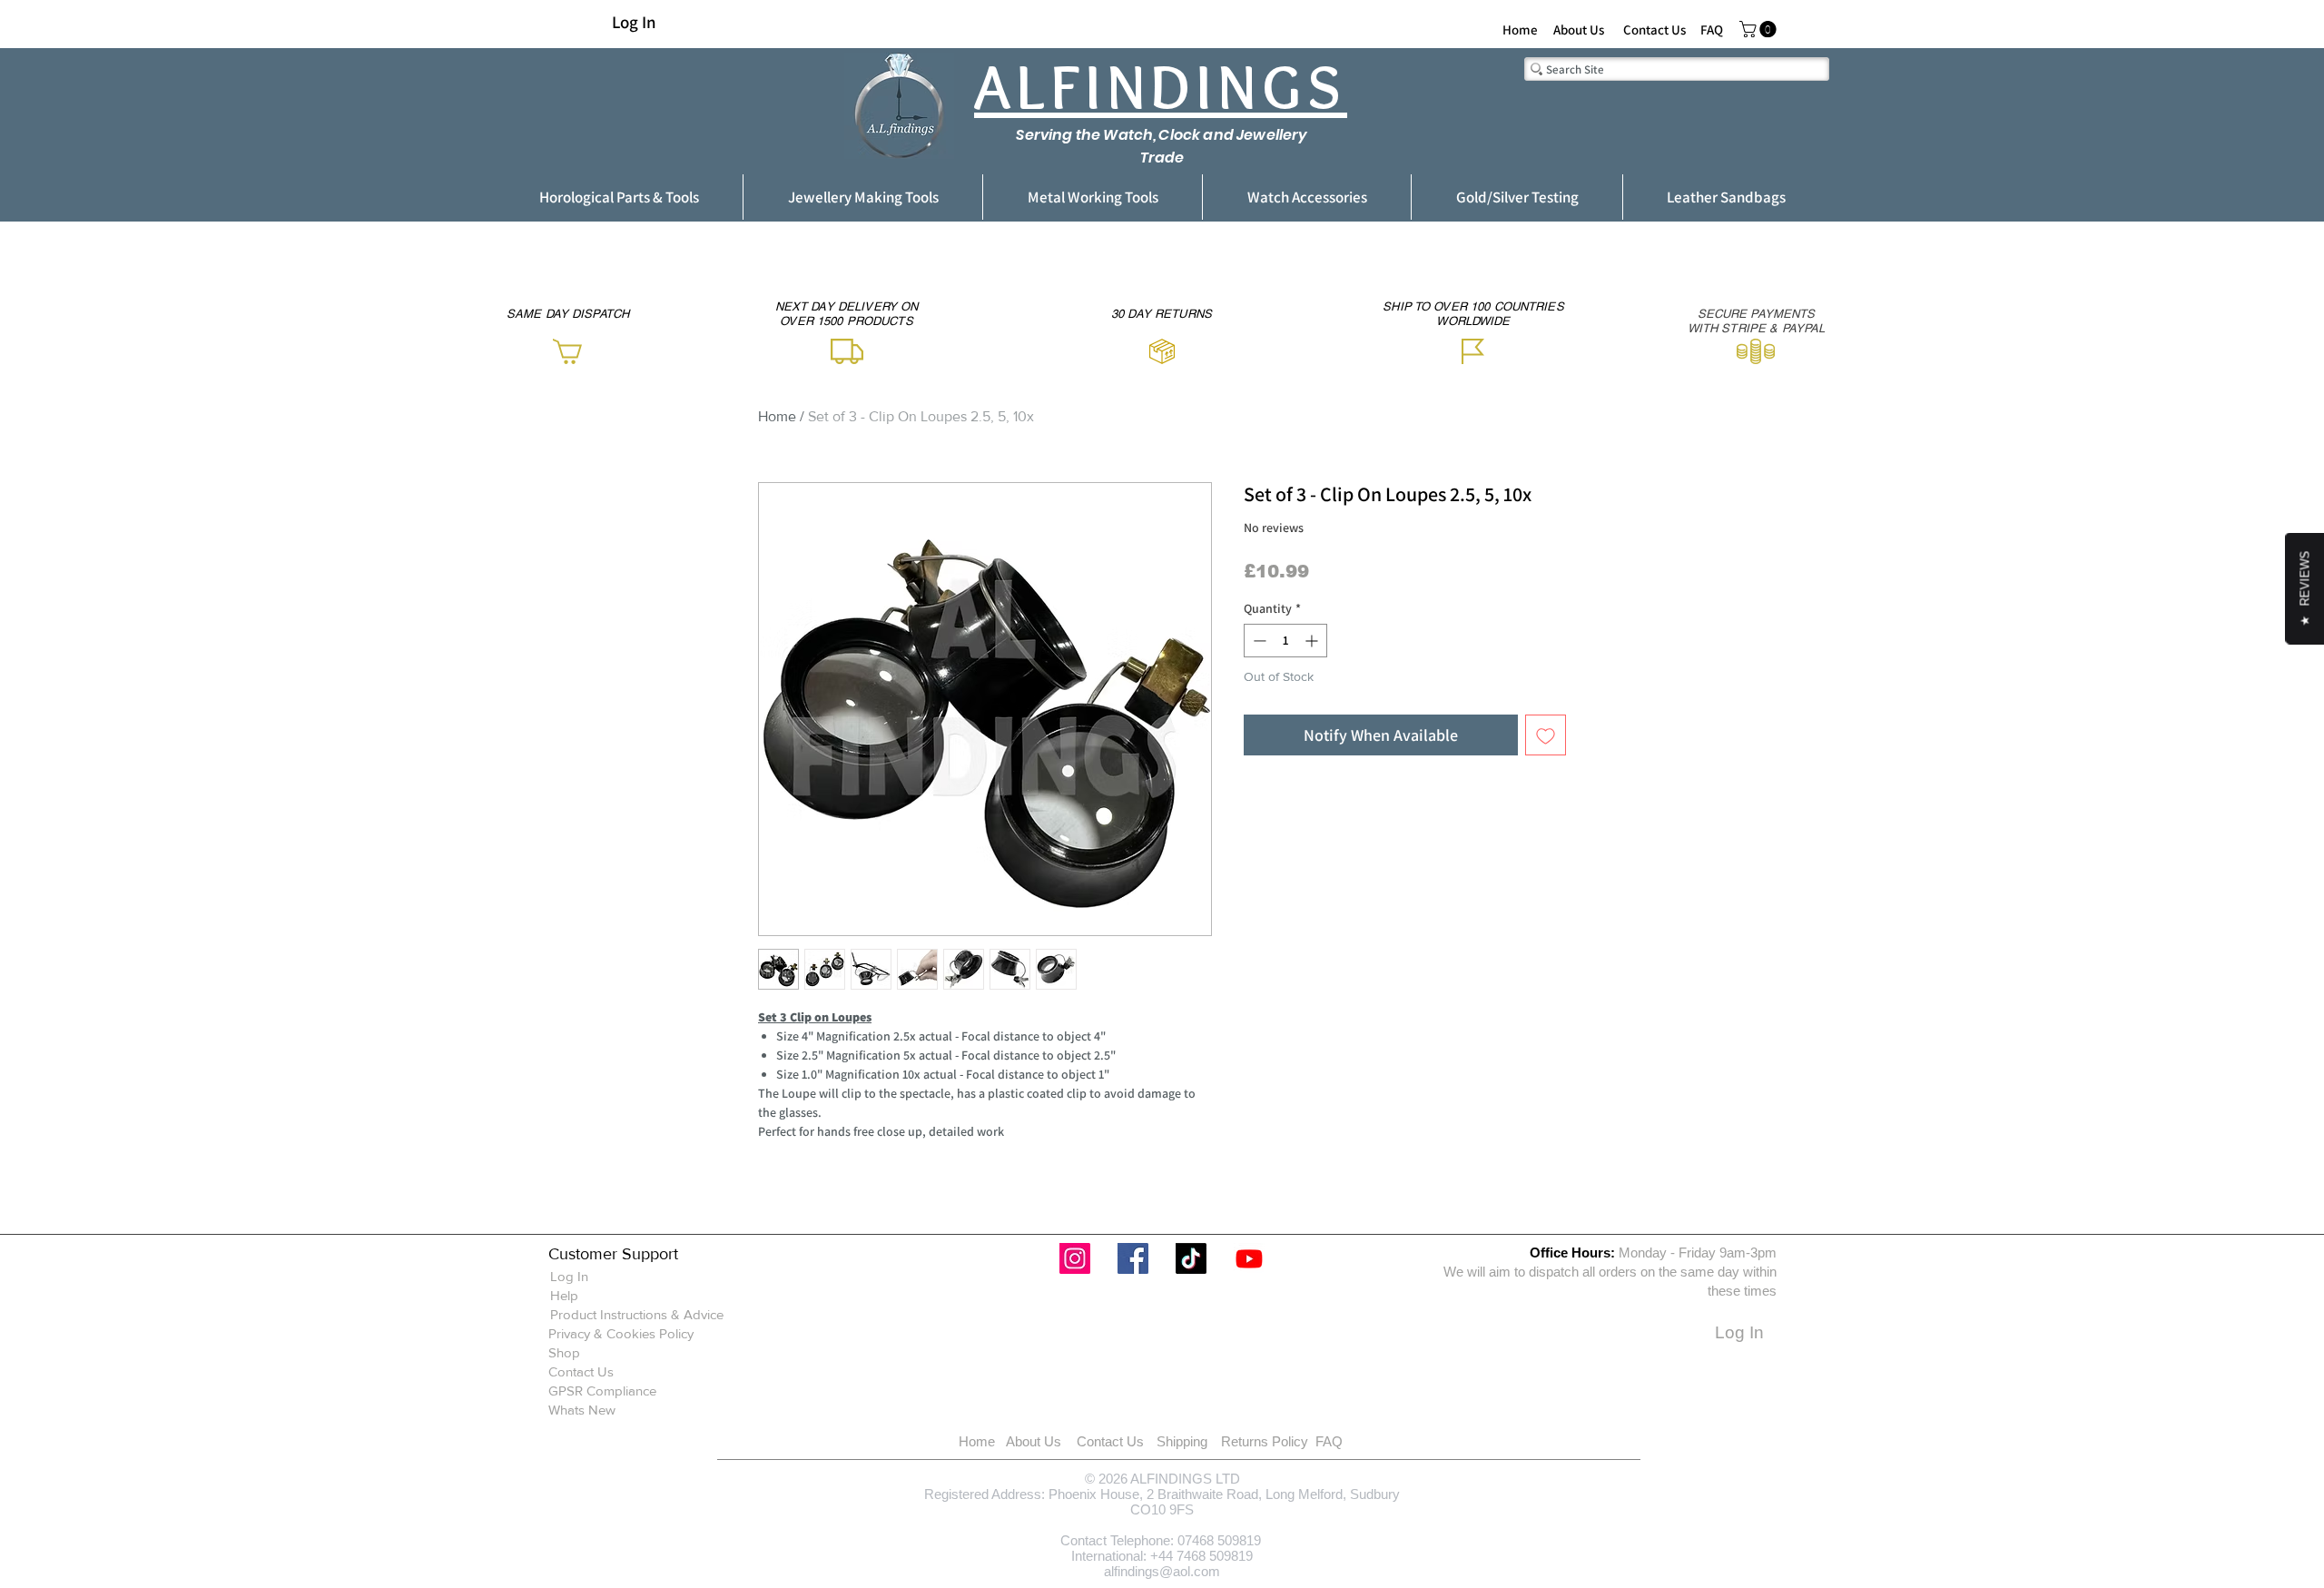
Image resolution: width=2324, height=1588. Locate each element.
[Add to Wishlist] (1546, 735)
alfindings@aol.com (1162, 1571)
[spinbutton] (1285, 641)
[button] (1760, 29)
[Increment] (1313, 641)
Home (777, 416)
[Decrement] (1258, 641)
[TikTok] (1191, 1258)
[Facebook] (1133, 1258)
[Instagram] (1075, 1258)
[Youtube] (1249, 1258)
